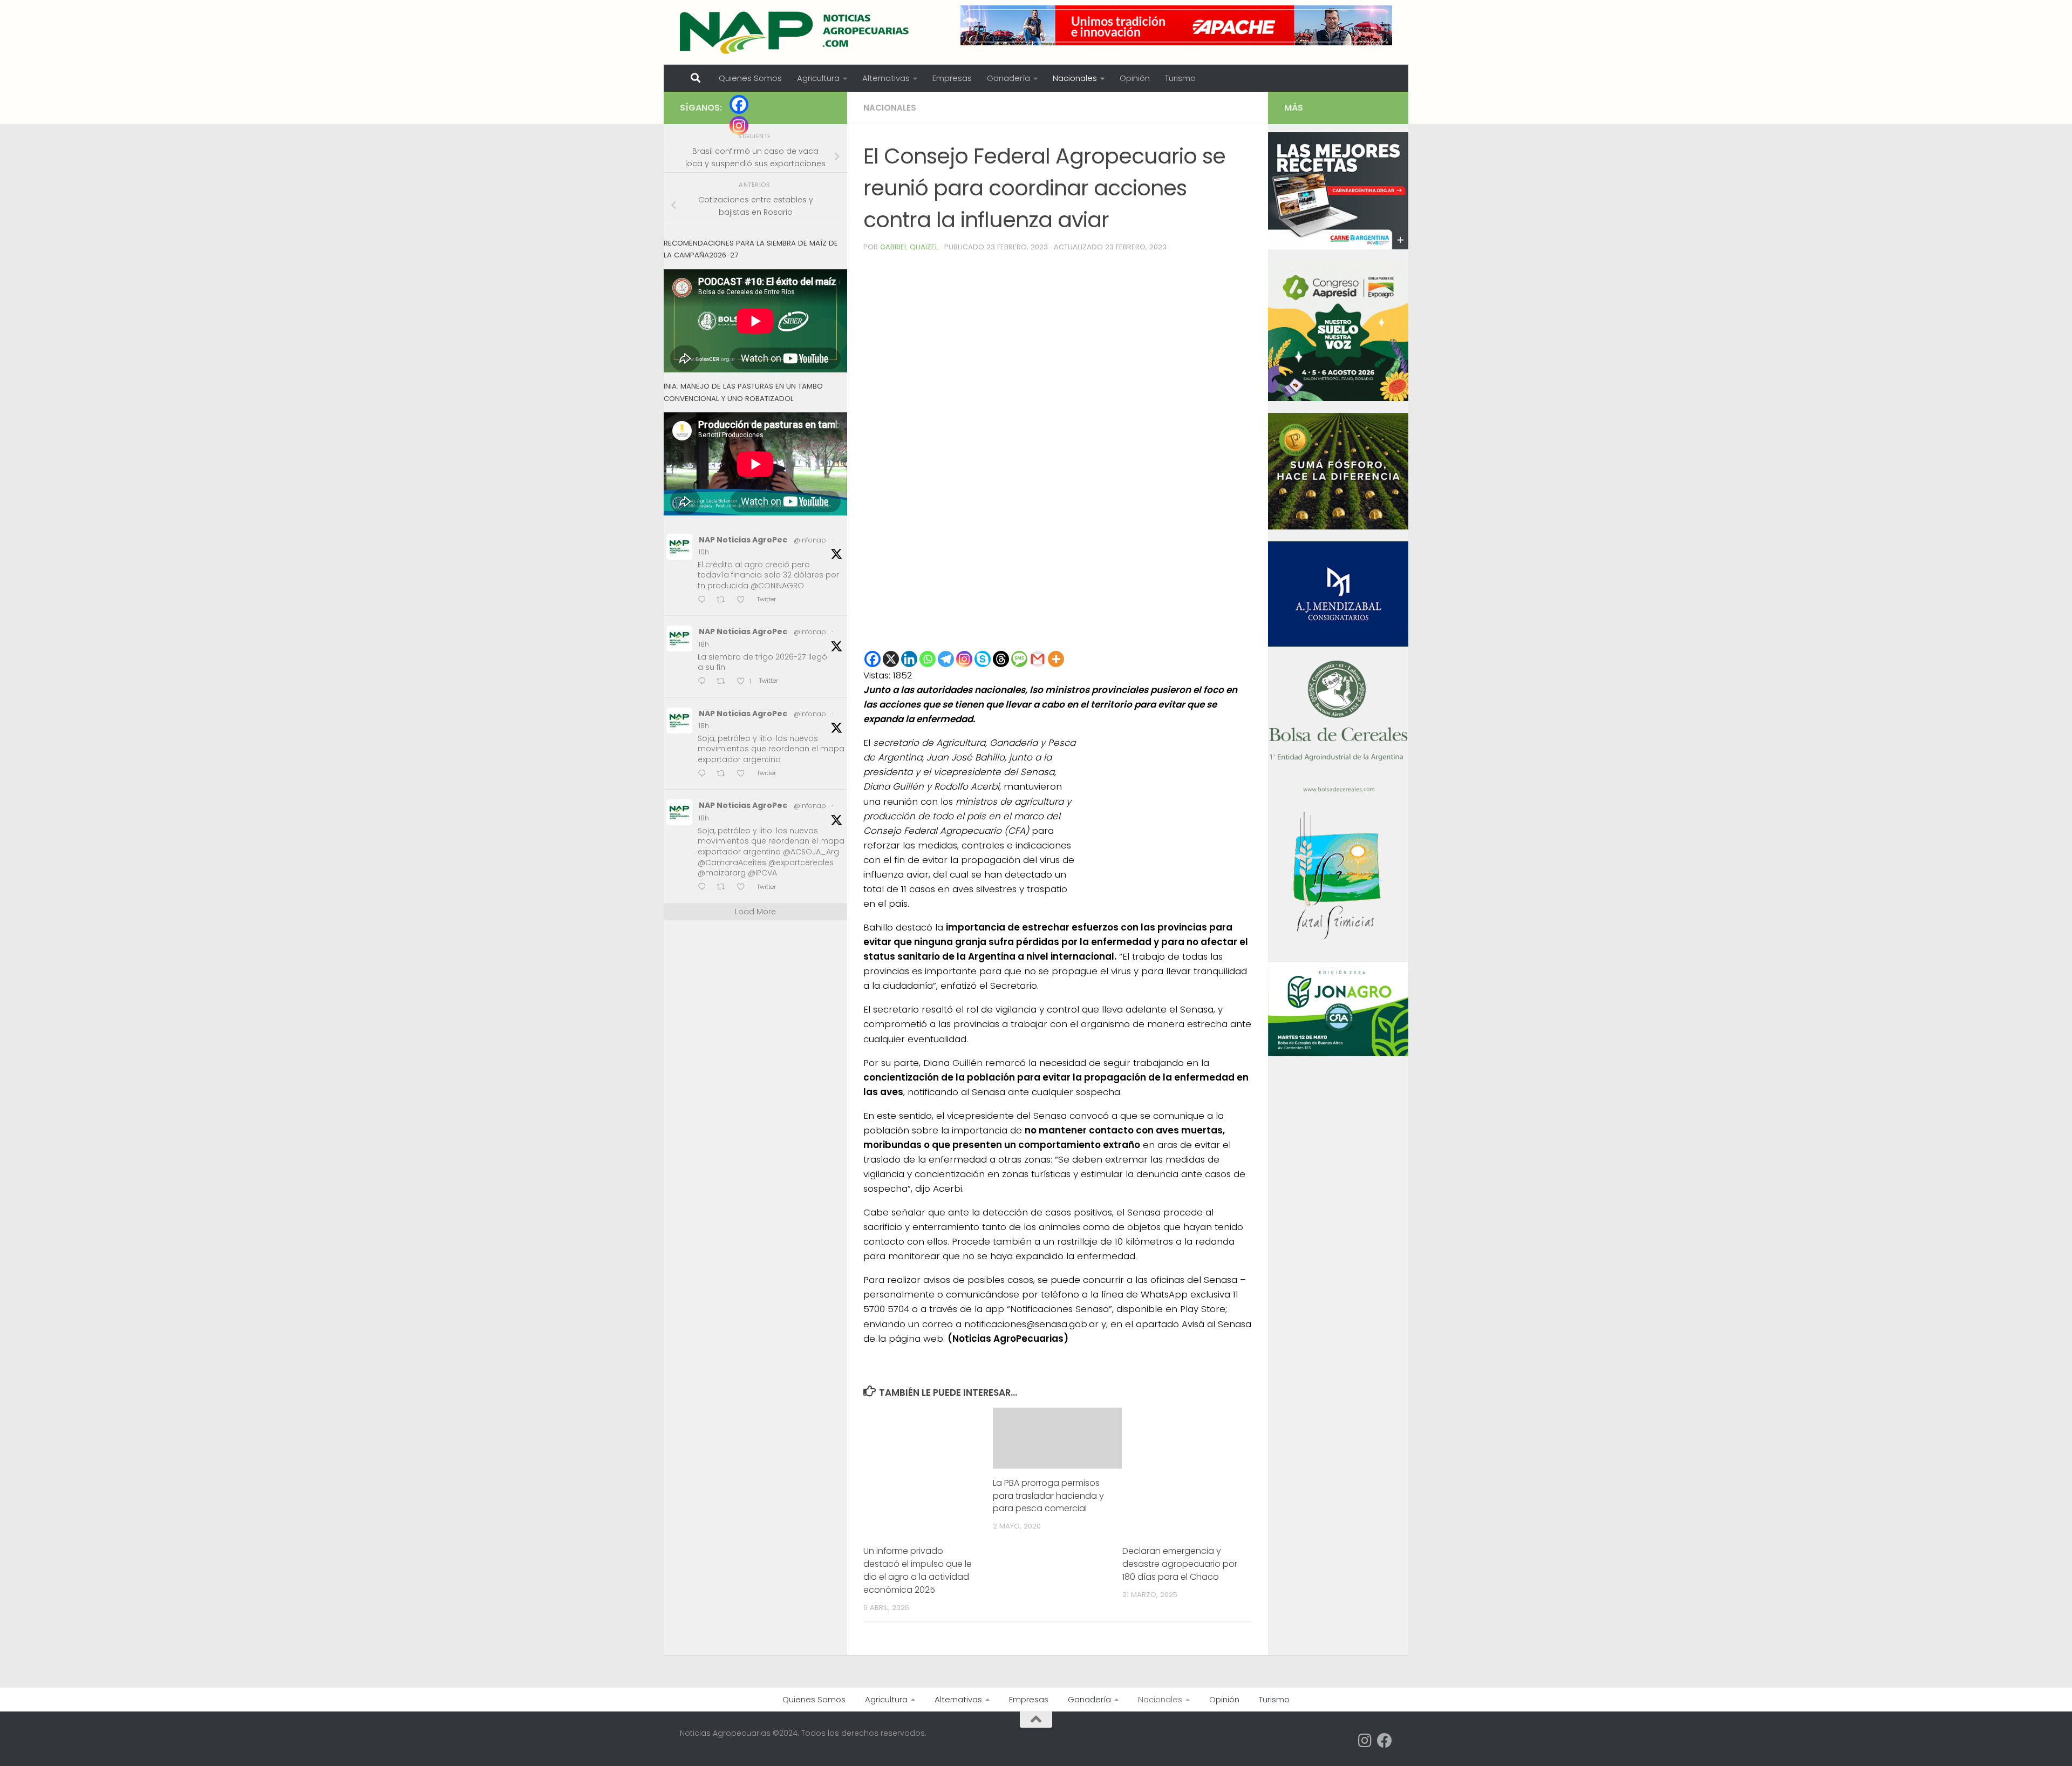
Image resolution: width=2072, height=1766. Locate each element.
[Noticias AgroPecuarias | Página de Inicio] (796, 32)
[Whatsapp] (928, 659)
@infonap (810, 540)
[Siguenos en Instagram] (1365, 1741)
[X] (891, 659)
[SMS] (1019, 659)
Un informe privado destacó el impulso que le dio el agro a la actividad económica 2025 (918, 1570)
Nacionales (1075, 78)
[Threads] (1001, 659)
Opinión (1135, 78)
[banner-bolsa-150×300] (1338, 791)
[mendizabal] (1338, 644)
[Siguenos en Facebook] (1385, 1741)
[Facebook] (873, 659)
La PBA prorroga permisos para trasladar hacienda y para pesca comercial (1048, 1496)
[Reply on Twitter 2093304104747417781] (704, 774)
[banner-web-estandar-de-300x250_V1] (1338, 527)
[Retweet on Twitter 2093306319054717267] (724, 682)
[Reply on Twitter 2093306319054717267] (704, 682)
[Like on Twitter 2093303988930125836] (744, 888)
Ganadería (1008, 78)
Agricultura (818, 78)
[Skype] (983, 659)
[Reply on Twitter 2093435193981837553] (704, 600)
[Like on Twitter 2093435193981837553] (744, 600)
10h (704, 552)
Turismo (1180, 78)
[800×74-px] (1176, 25)
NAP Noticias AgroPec (743, 540)
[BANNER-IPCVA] (1338, 247)
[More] (1056, 659)
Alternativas (886, 78)
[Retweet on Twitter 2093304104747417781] (724, 774)
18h (704, 644)
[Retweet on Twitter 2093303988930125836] (724, 888)
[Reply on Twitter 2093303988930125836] (704, 888)
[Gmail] (1038, 659)
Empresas (952, 78)
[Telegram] (946, 659)
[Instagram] (964, 659)
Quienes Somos (750, 78)
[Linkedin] (909, 659)
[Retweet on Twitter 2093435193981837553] (724, 600)
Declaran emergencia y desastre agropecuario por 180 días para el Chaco (1180, 1564)
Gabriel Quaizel (909, 247)
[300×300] (1338, 398)
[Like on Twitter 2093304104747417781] (744, 774)
